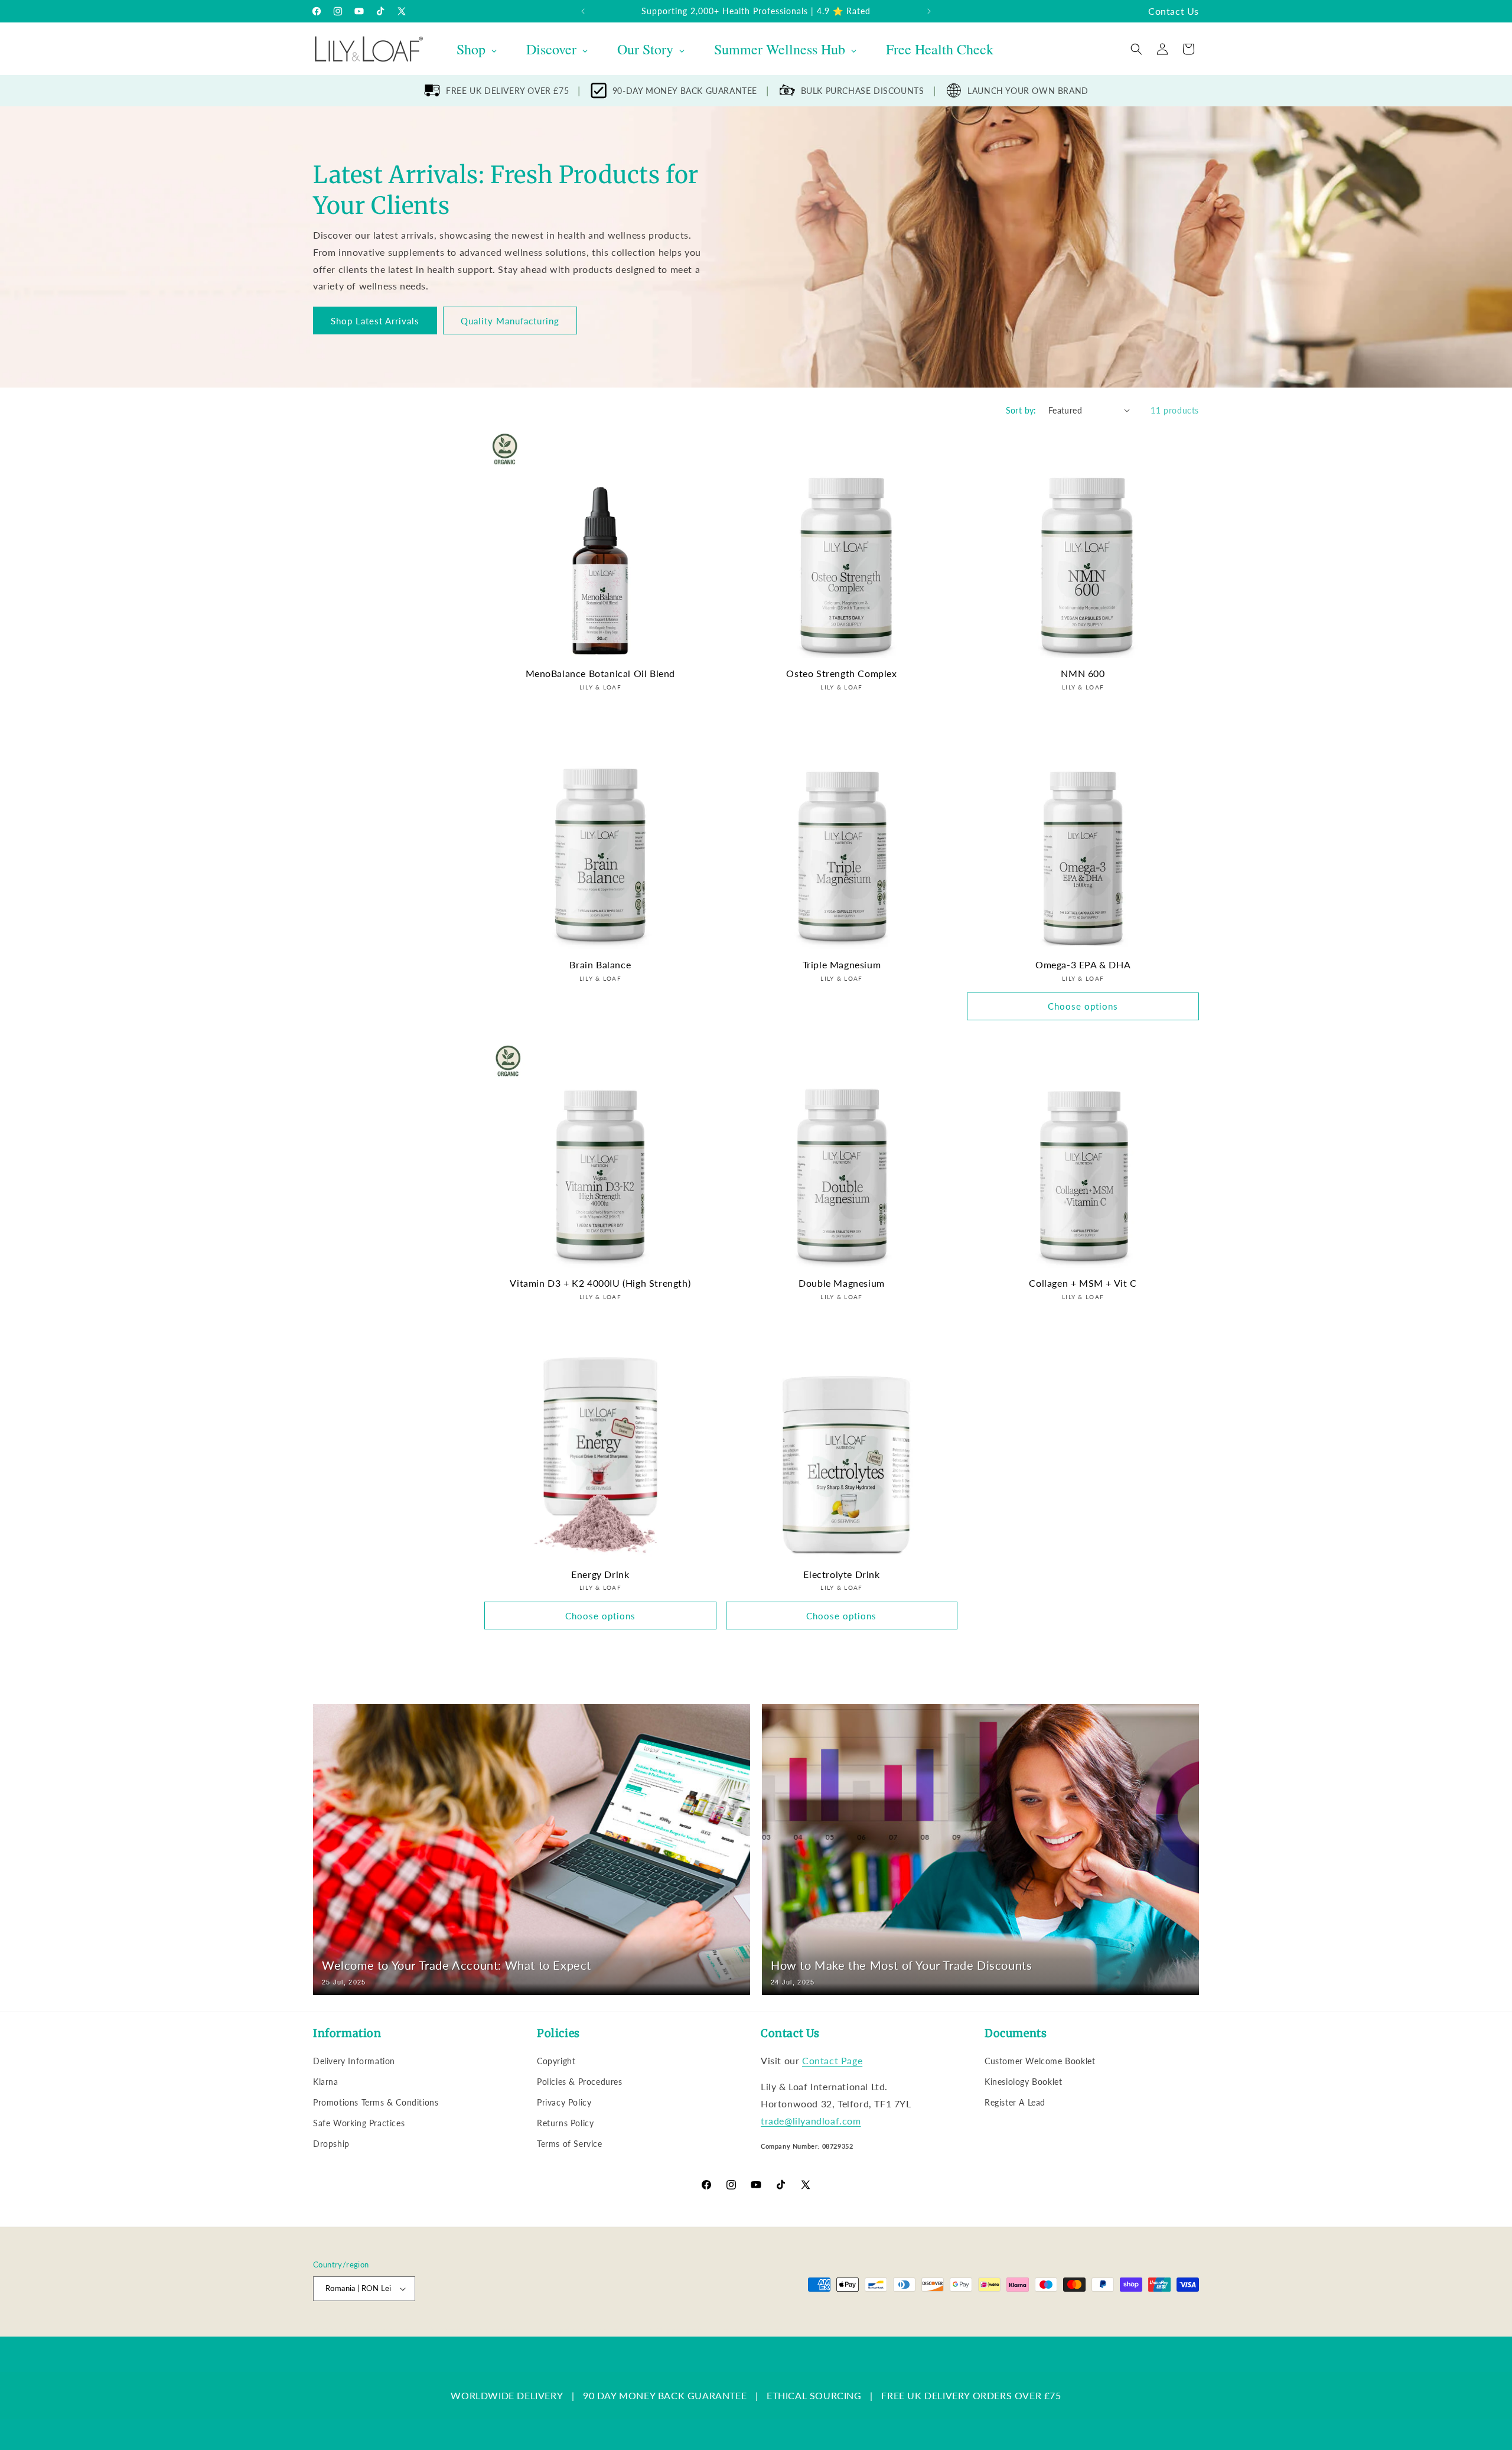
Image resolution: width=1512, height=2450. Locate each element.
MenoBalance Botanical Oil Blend (601, 673)
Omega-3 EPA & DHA (1083, 964)
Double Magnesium (842, 1283)
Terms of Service (570, 2144)
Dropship (331, 2144)
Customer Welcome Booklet (1040, 2061)
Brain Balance (600, 964)
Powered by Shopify (432, 2330)
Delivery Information (354, 2061)
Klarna (326, 2082)
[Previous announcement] (583, 11)
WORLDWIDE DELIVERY (507, 2395)
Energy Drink (600, 1574)
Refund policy (500, 2330)
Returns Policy (565, 2123)
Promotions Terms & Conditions (376, 2102)
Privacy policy (556, 2330)
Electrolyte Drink (841, 1574)
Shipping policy (682, 2330)
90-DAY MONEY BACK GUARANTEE (685, 91)
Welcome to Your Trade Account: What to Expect (457, 1965)
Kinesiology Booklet (1023, 2082)
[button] (1136, 49)
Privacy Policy (564, 2102)
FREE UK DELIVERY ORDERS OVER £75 (971, 2395)
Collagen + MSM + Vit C (1083, 1283)
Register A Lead (1015, 2102)
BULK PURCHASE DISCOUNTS (863, 91)
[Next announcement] (929, 11)
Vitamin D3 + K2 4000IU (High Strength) (600, 1283)
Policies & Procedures (580, 2082)
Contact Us (1174, 11)
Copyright (556, 2061)
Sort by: (1021, 410)
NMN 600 (1083, 673)
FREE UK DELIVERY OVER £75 (507, 91)
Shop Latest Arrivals (375, 320)
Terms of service (618, 2330)
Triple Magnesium (842, 964)
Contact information (751, 2330)
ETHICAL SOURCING (814, 2395)
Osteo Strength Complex (841, 673)
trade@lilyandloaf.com (811, 2121)
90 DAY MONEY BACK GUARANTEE (665, 2395)
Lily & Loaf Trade (369, 2330)
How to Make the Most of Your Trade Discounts (901, 1965)
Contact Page (832, 2060)
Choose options (1083, 1006)
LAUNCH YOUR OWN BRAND (1028, 91)
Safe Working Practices (359, 2123)
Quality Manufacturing (510, 320)
